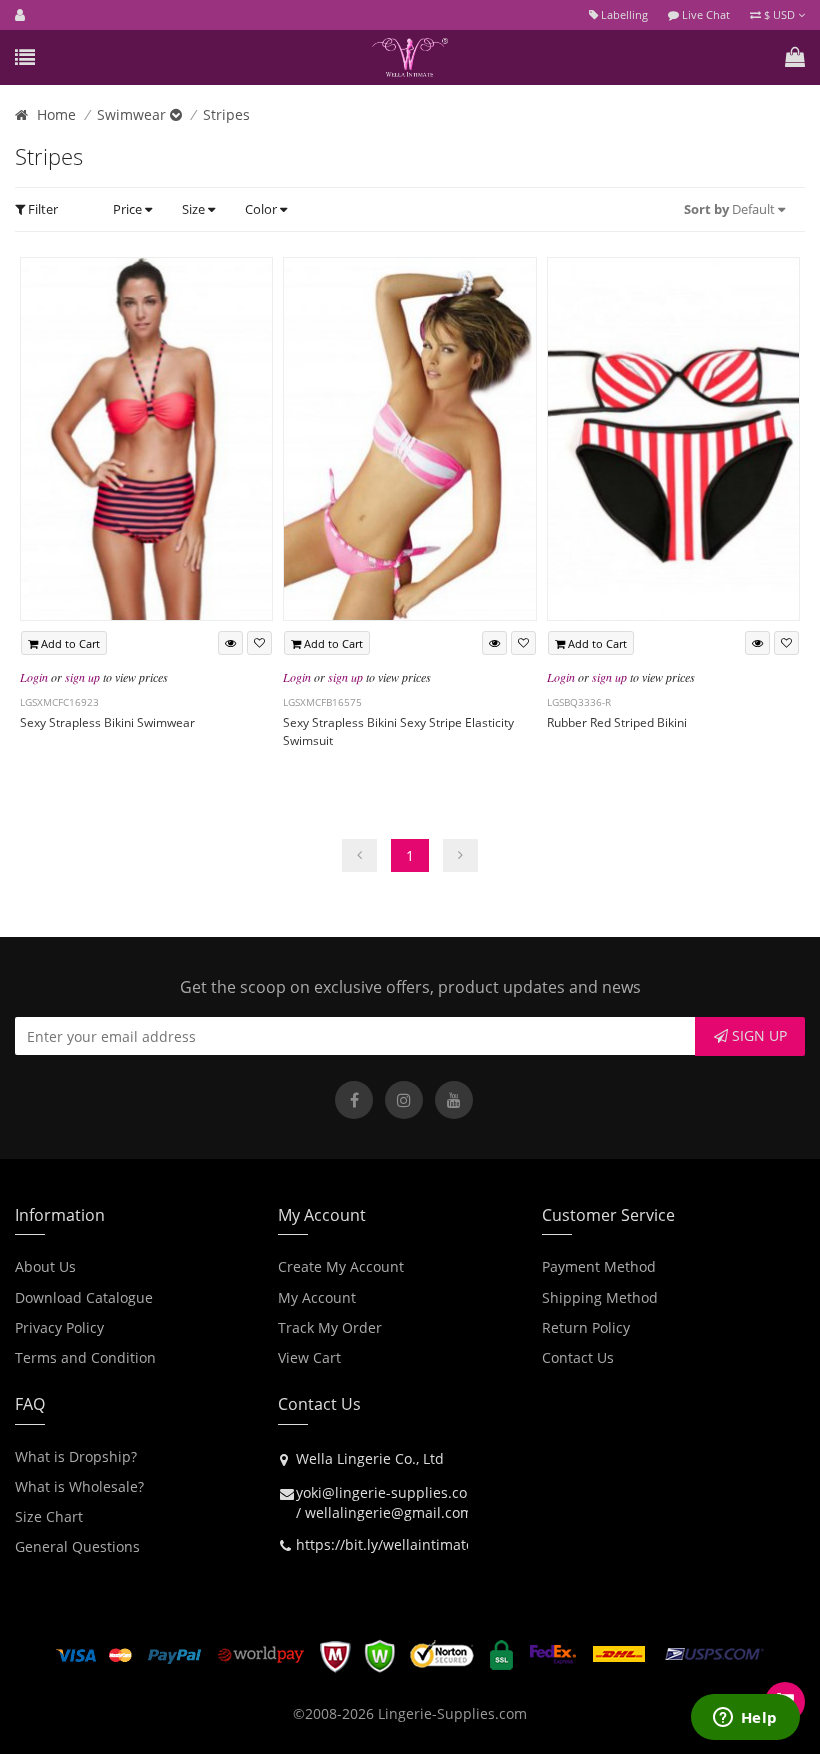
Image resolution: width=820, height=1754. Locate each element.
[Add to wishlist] (259, 643)
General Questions (77, 1546)
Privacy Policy (59, 1327)
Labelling (623, 14)
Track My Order (330, 1327)
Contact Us (578, 1357)
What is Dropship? (76, 1456)
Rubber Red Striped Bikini (617, 722)
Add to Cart (69, 643)
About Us (45, 1266)
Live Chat (704, 14)
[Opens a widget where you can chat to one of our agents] (745, 1719)
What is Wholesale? (79, 1486)
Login (34, 677)
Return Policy (586, 1327)
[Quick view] (230, 643)
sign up (82, 677)
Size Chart (49, 1516)
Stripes (226, 114)
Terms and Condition (85, 1357)
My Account (317, 1297)
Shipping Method (600, 1297)
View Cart (309, 1357)
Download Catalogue (84, 1297)
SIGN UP (757, 1035)
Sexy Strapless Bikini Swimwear (107, 722)
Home (56, 114)
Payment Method (599, 1266)
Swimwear (133, 114)
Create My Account (341, 1266)
